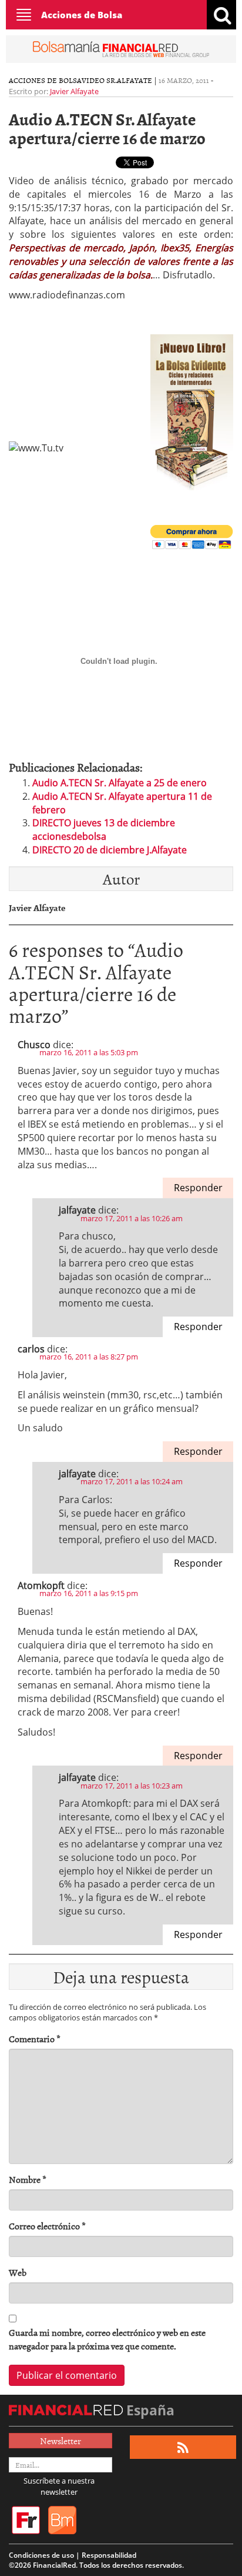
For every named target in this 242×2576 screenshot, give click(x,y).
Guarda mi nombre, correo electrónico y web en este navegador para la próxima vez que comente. (107, 2339)
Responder (198, 1188)
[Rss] (183, 2447)
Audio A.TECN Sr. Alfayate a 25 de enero (120, 783)
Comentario (35, 2039)
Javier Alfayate (74, 91)
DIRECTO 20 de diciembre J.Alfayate (110, 850)
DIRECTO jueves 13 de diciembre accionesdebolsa (104, 830)
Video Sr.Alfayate (117, 80)
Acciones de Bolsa (82, 15)
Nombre (28, 2180)
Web (18, 2273)
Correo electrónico (47, 2226)
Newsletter (60, 2441)
